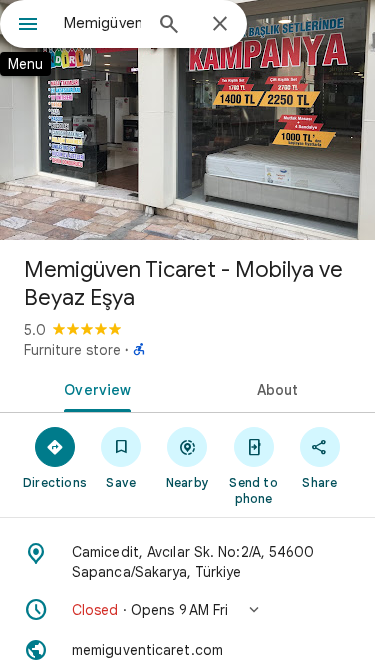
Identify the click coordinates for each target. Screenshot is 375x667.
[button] (187, 610)
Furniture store (72, 350)
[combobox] (102, 23)
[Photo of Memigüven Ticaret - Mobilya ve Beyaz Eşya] (187, 120)
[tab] (94, 388)
